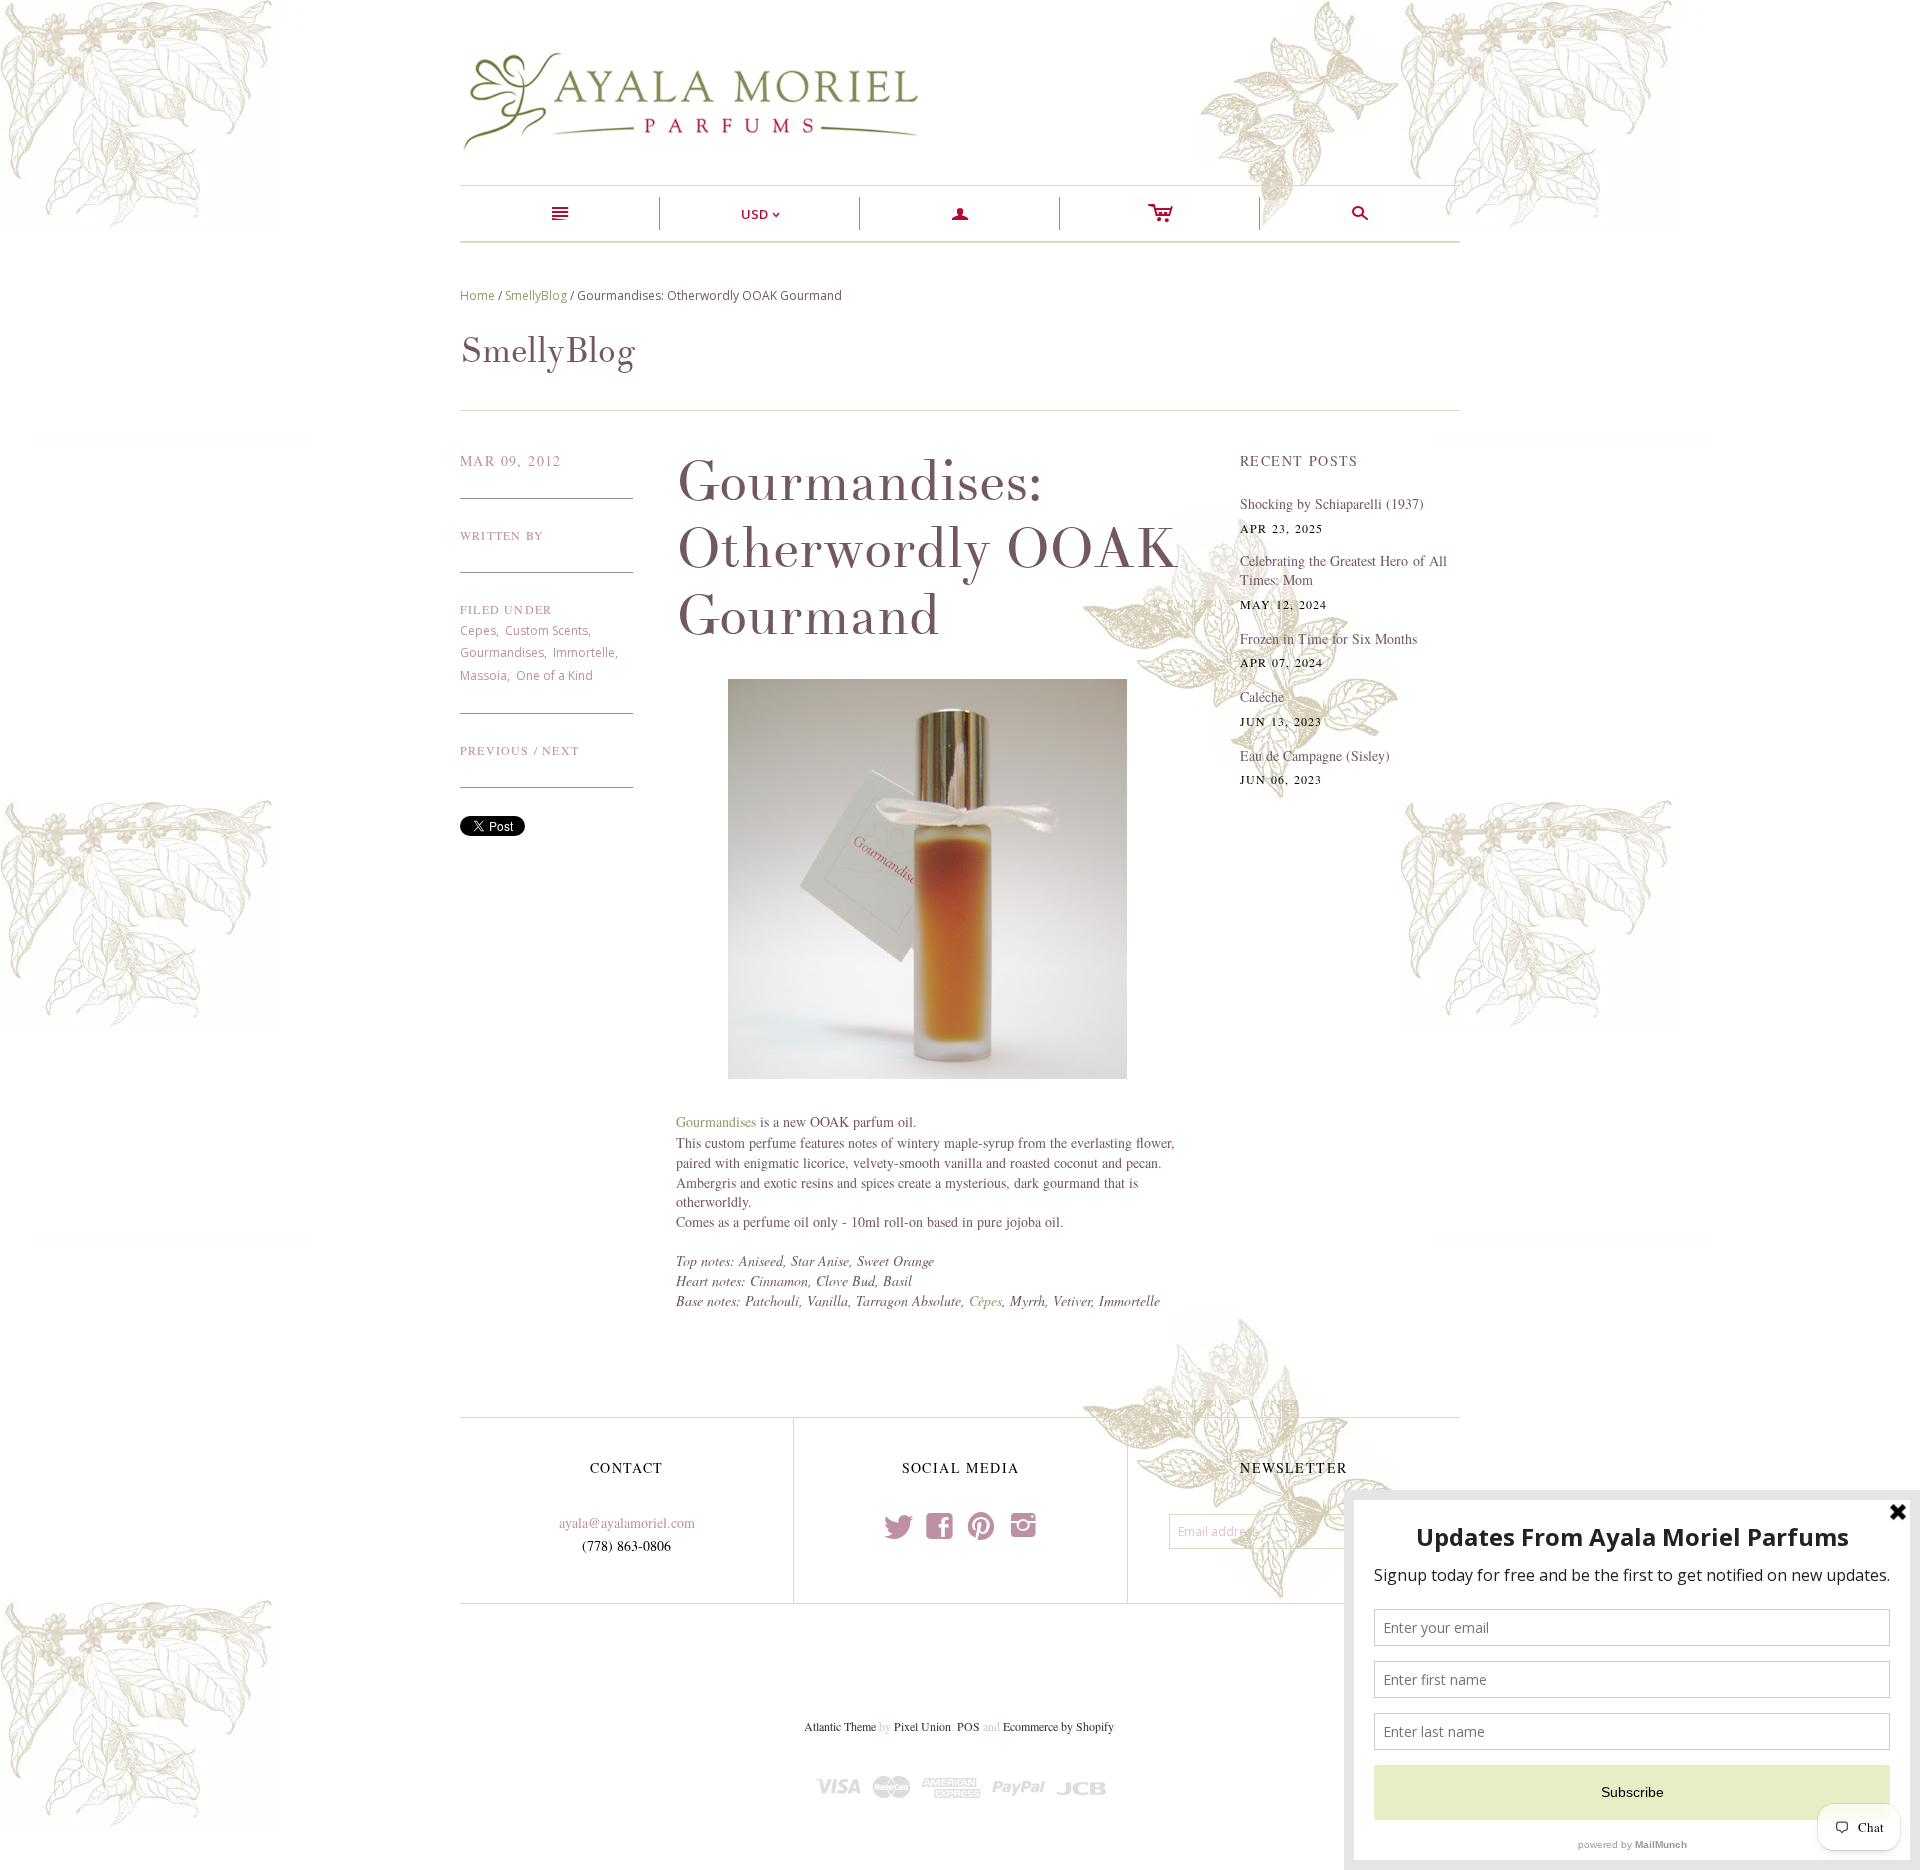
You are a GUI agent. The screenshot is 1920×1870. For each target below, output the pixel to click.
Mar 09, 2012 (511, 460)
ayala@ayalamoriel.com (627, 1522)
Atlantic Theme (840, 1726)
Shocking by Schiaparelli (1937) (1332, 503)
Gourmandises (502, 652)
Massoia (483, 675)
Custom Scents (546, 630)
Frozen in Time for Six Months (1328, 638)
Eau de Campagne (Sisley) (1315, 755)
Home (477, 295)
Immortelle (584, 652)
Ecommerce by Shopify (1058, 1726)
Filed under (506, 609)
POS (968, 1726)
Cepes (478, 630)
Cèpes (985, 1300)
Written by (502, 535)
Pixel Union (922, 1726)
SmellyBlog (536, 295)
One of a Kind (554, 675)
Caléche (1262, 696)
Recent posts (1299, 460)
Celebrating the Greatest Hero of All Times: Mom (1343, 570)
